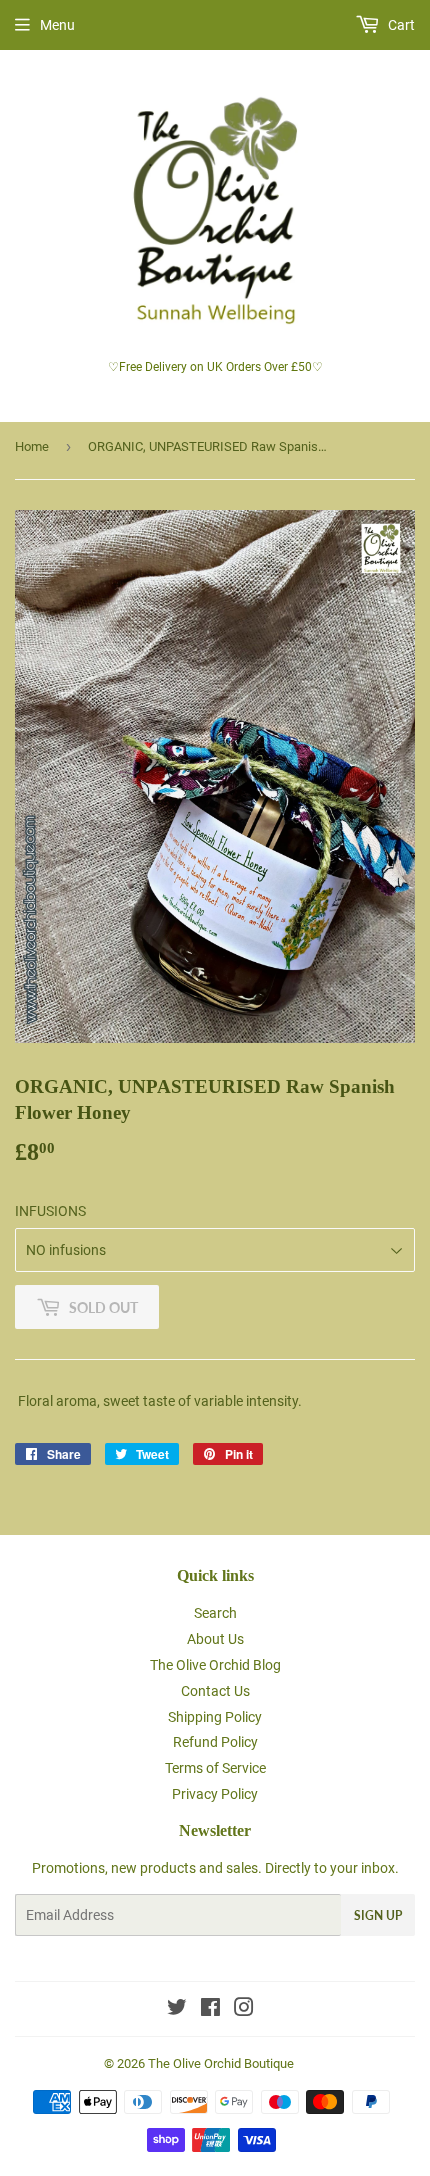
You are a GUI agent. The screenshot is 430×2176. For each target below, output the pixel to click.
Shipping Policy (215, 1717)
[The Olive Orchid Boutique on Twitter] (177, 2010)
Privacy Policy (215, 1794)
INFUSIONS (50, 1211)
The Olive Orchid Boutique (221, 2063)
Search (215, 1613)
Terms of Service (215, 1768)
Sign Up (378, 1915)
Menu (57, 25)
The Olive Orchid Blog (215, 1665)
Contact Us (215, 1691)
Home (32, 446)
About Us (215, 1639)
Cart (400, 25)
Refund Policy (215, 1742)
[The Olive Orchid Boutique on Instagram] (244, 2010)
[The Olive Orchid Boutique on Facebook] (210, 2010)
